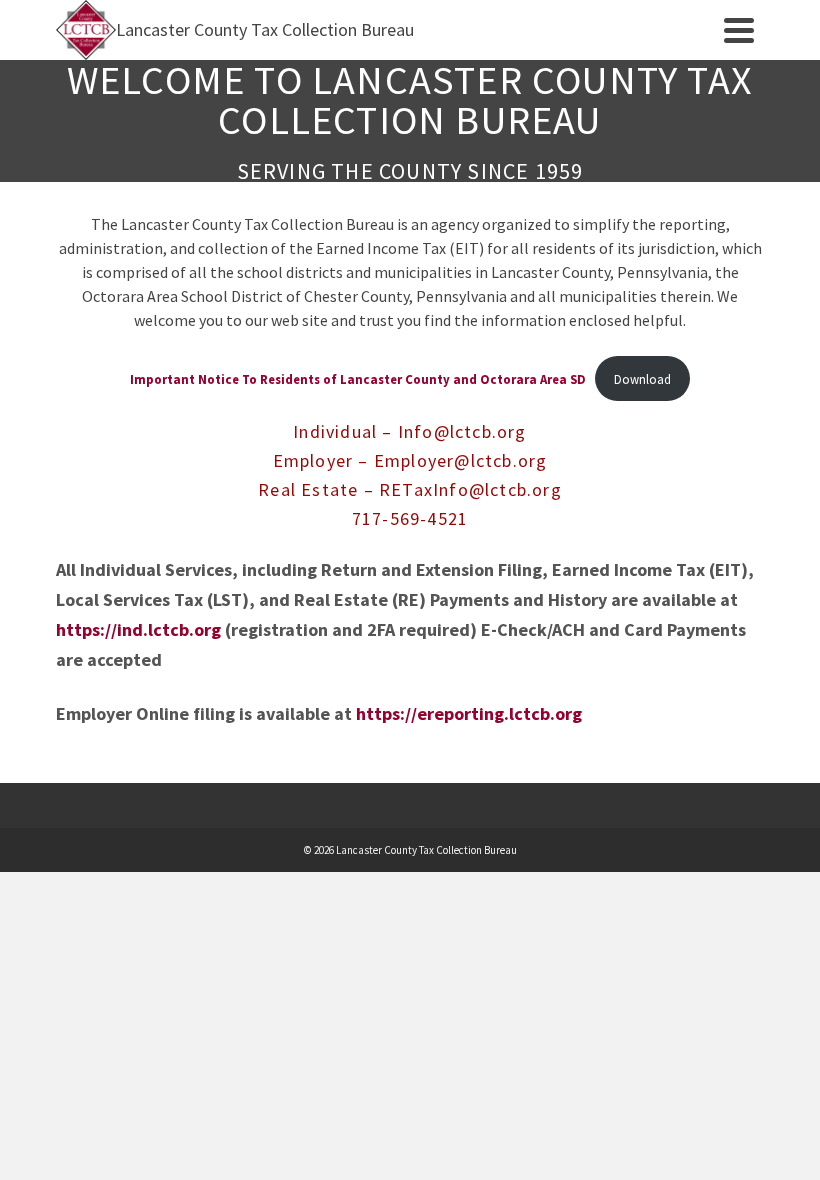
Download (642, 379)
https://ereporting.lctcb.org (469, 713)
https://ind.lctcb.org (138, 629)
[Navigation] (739, 30)
